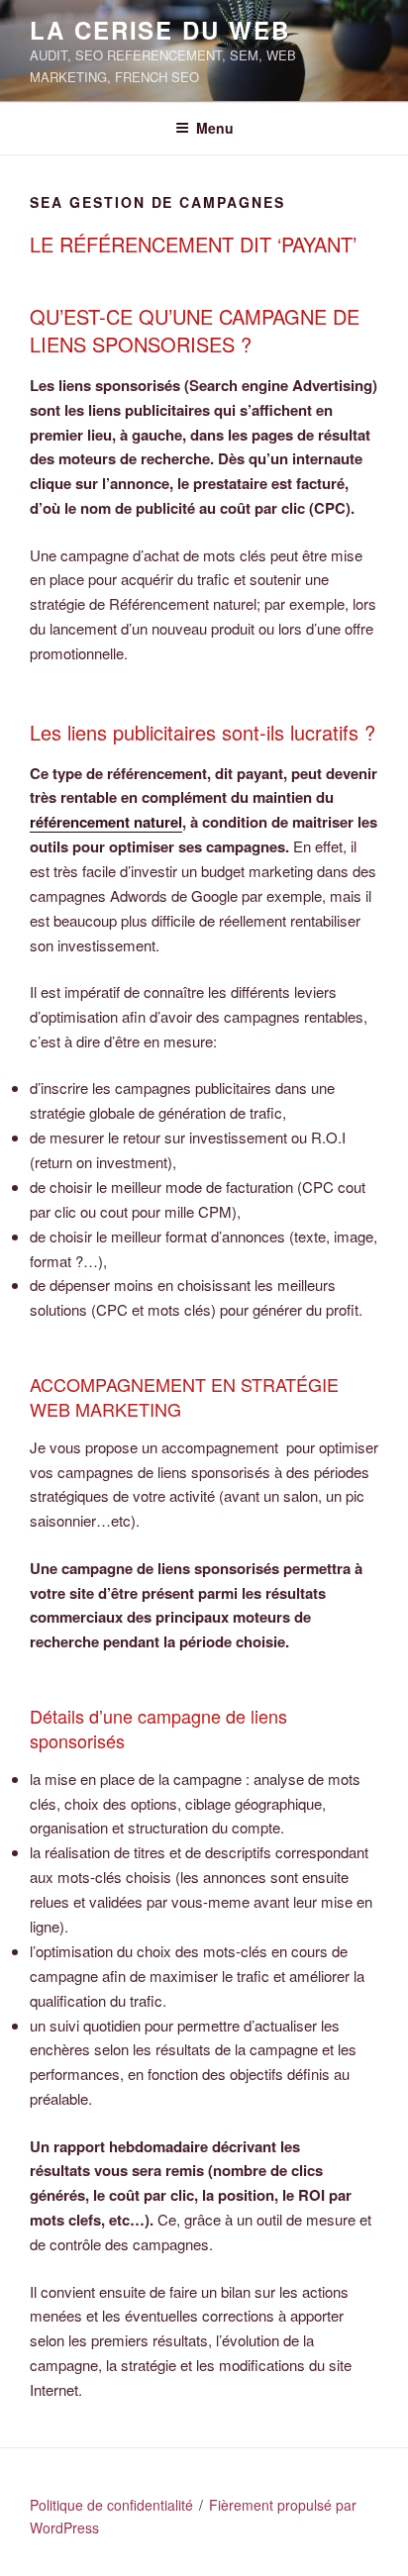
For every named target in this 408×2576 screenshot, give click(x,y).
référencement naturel (106, 822)
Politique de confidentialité (111, 2505)
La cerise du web (160, 30)
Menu (215, 128)
